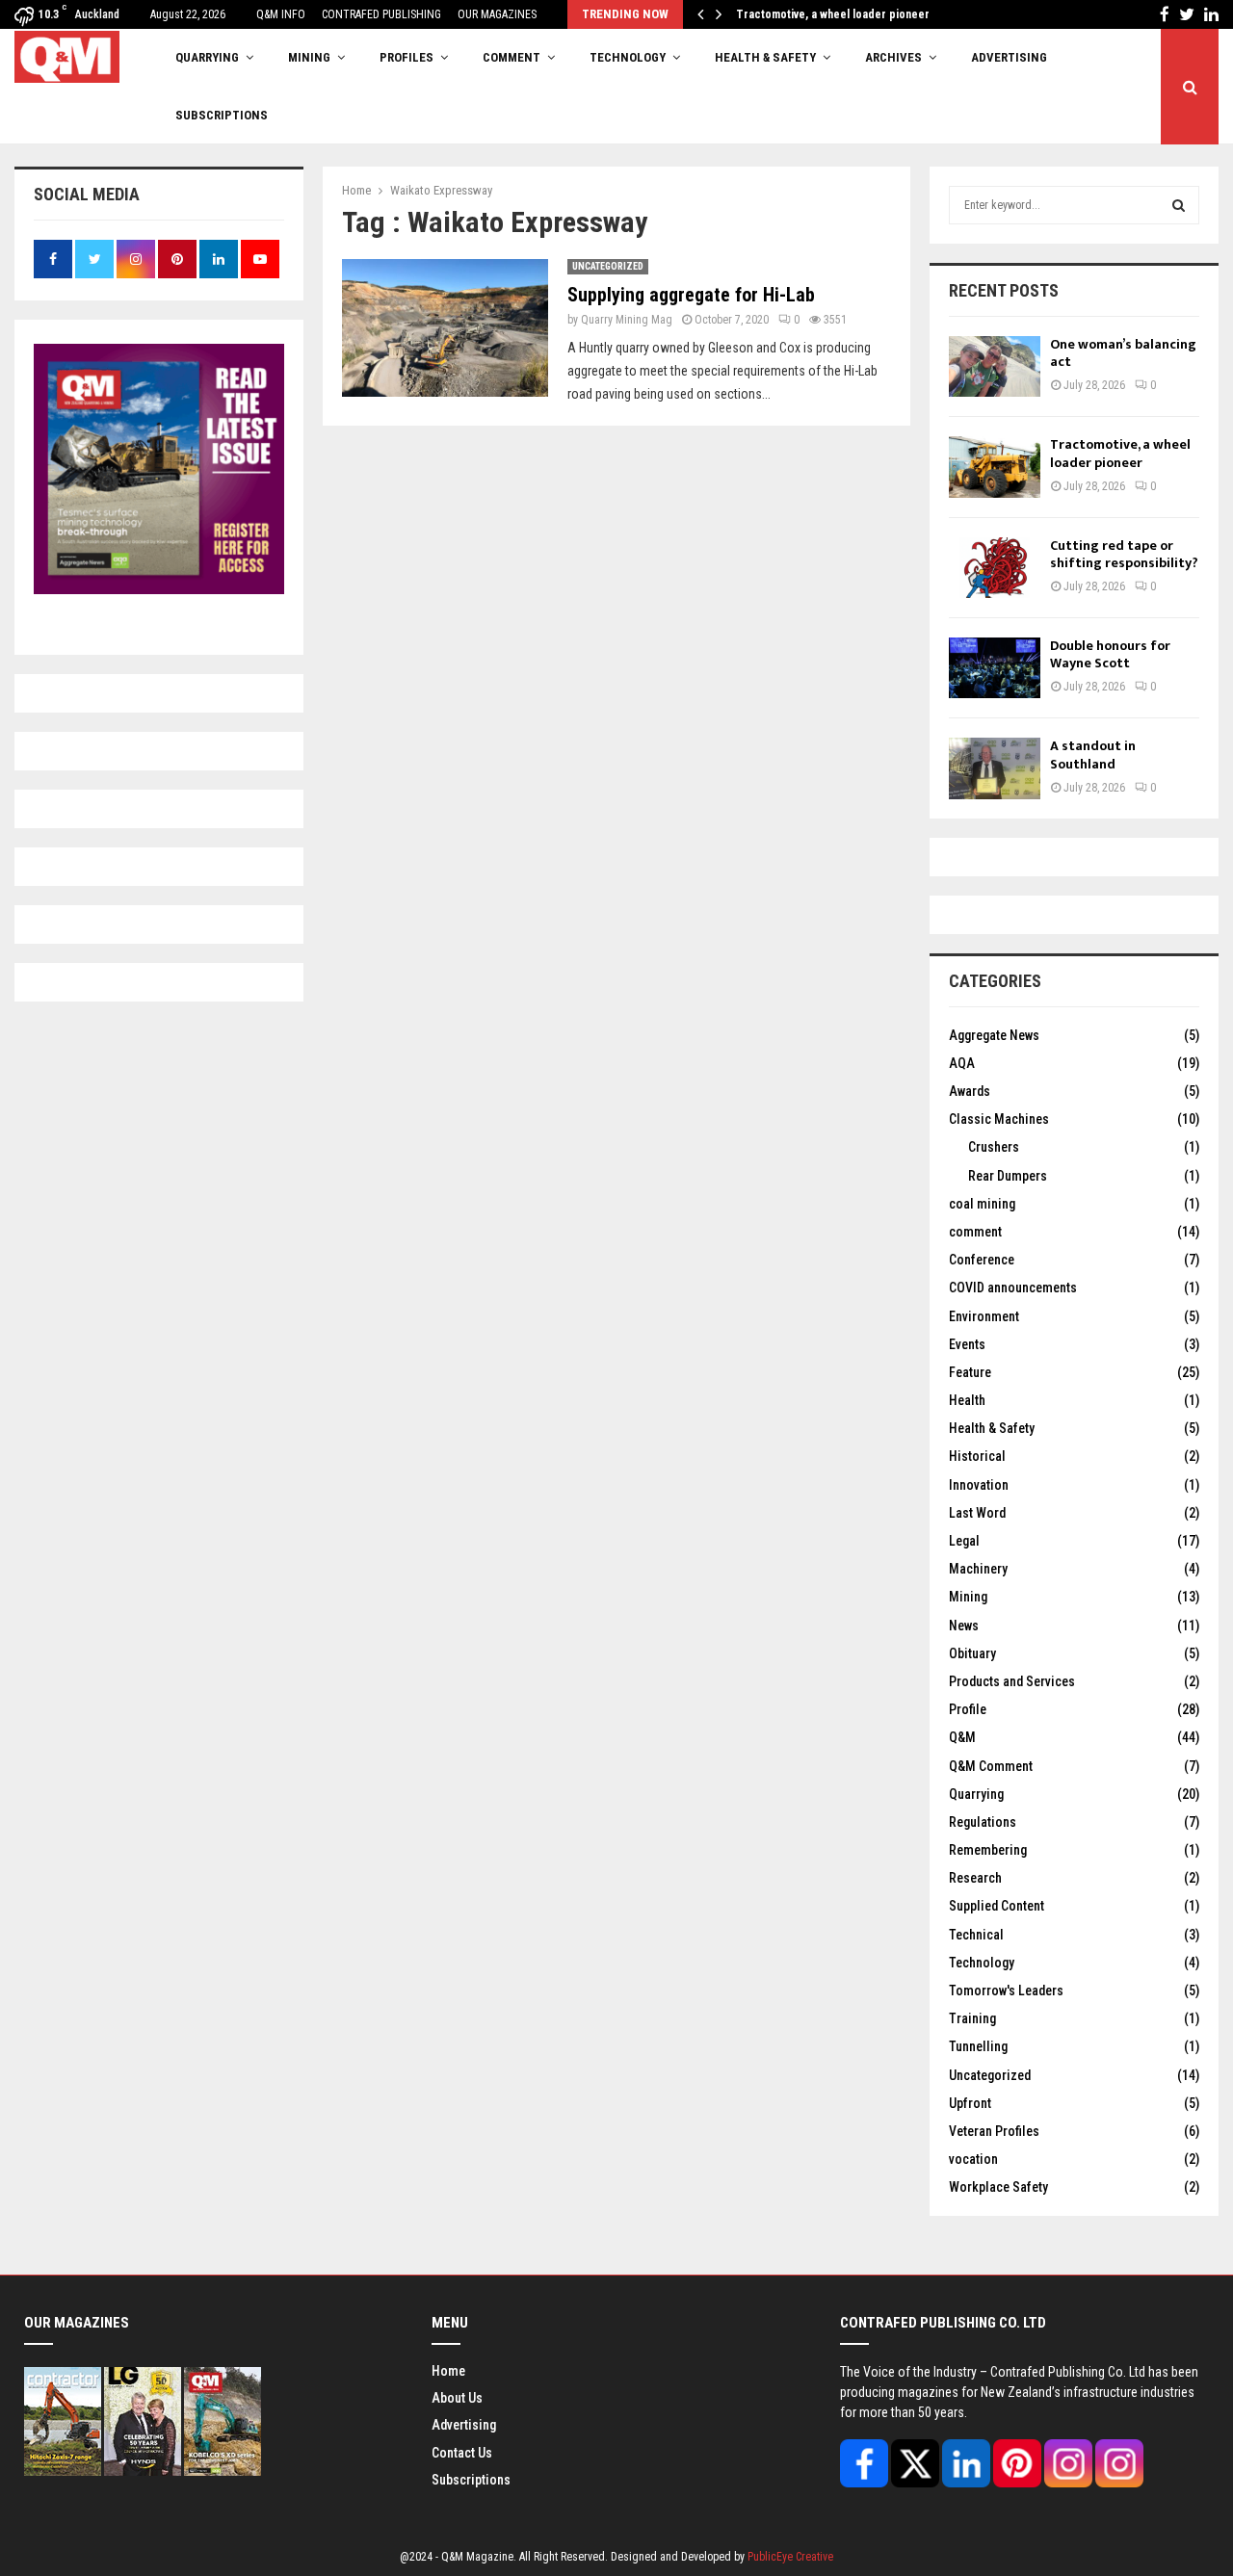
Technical (976, 1935)
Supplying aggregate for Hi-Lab (691, 295)
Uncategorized (608, 266)
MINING (309, 57)
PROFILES (407, 57)
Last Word (977, 1513)
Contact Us (462, 2453)
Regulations (983, 1822)
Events (967, 1344)
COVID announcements (1013, 1288)
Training (972, 2018)
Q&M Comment (991, 1766)
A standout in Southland (1093, 755)
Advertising (1009, 57)
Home (448, 2371)
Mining (968, 1597)
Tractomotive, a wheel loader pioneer (843, 14)
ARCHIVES (893, 57)
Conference (982, 1260)
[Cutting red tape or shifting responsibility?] (995, 568)
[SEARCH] (1179, 205)
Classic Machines (999, 1119)
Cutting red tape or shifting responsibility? (1124, 554)
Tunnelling (978, 2046)
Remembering (988, 1850)
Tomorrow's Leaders (1006, 1991)
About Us (457, 2398)
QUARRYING (207, 57)
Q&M (962, 1737)
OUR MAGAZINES (497, 14)
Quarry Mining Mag (627, 320)
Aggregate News (994, 1035)
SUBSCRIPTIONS (222, 115)
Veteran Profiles (994, 2131)
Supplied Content (997, 1906)
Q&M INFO (281, 14)
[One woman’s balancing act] (995, 366)
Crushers (994, 1147)
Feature (970, 1372)
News (964, 1626)
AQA (962, 1063)
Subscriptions (471, 2480)
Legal (964, 1541)
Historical (977, 1456)
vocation (973, 2159)
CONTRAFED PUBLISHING (381, 14)
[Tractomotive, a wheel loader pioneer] (995, 467)
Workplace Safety (998, 2187)
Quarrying (976, 1794)
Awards (970, 1091)
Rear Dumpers (1008, 1176)
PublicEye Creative (790, 2557)
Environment (984, 1316)
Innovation (979, 1485)
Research (975, 1878)
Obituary (972, 1653)
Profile (968, 1709)
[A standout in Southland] (995, 768)
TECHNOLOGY (628, 57)
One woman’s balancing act (1123, 353)
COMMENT (512, 57)
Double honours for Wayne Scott (1110, 654)
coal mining (982, 1204)
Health (967, 1400)
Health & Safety (765, 57)
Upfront (970, 2103)
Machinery (978, 1569)
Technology (982, 1963)
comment (975, 1232)
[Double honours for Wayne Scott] (995, 668)
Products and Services (1012, 1681)
